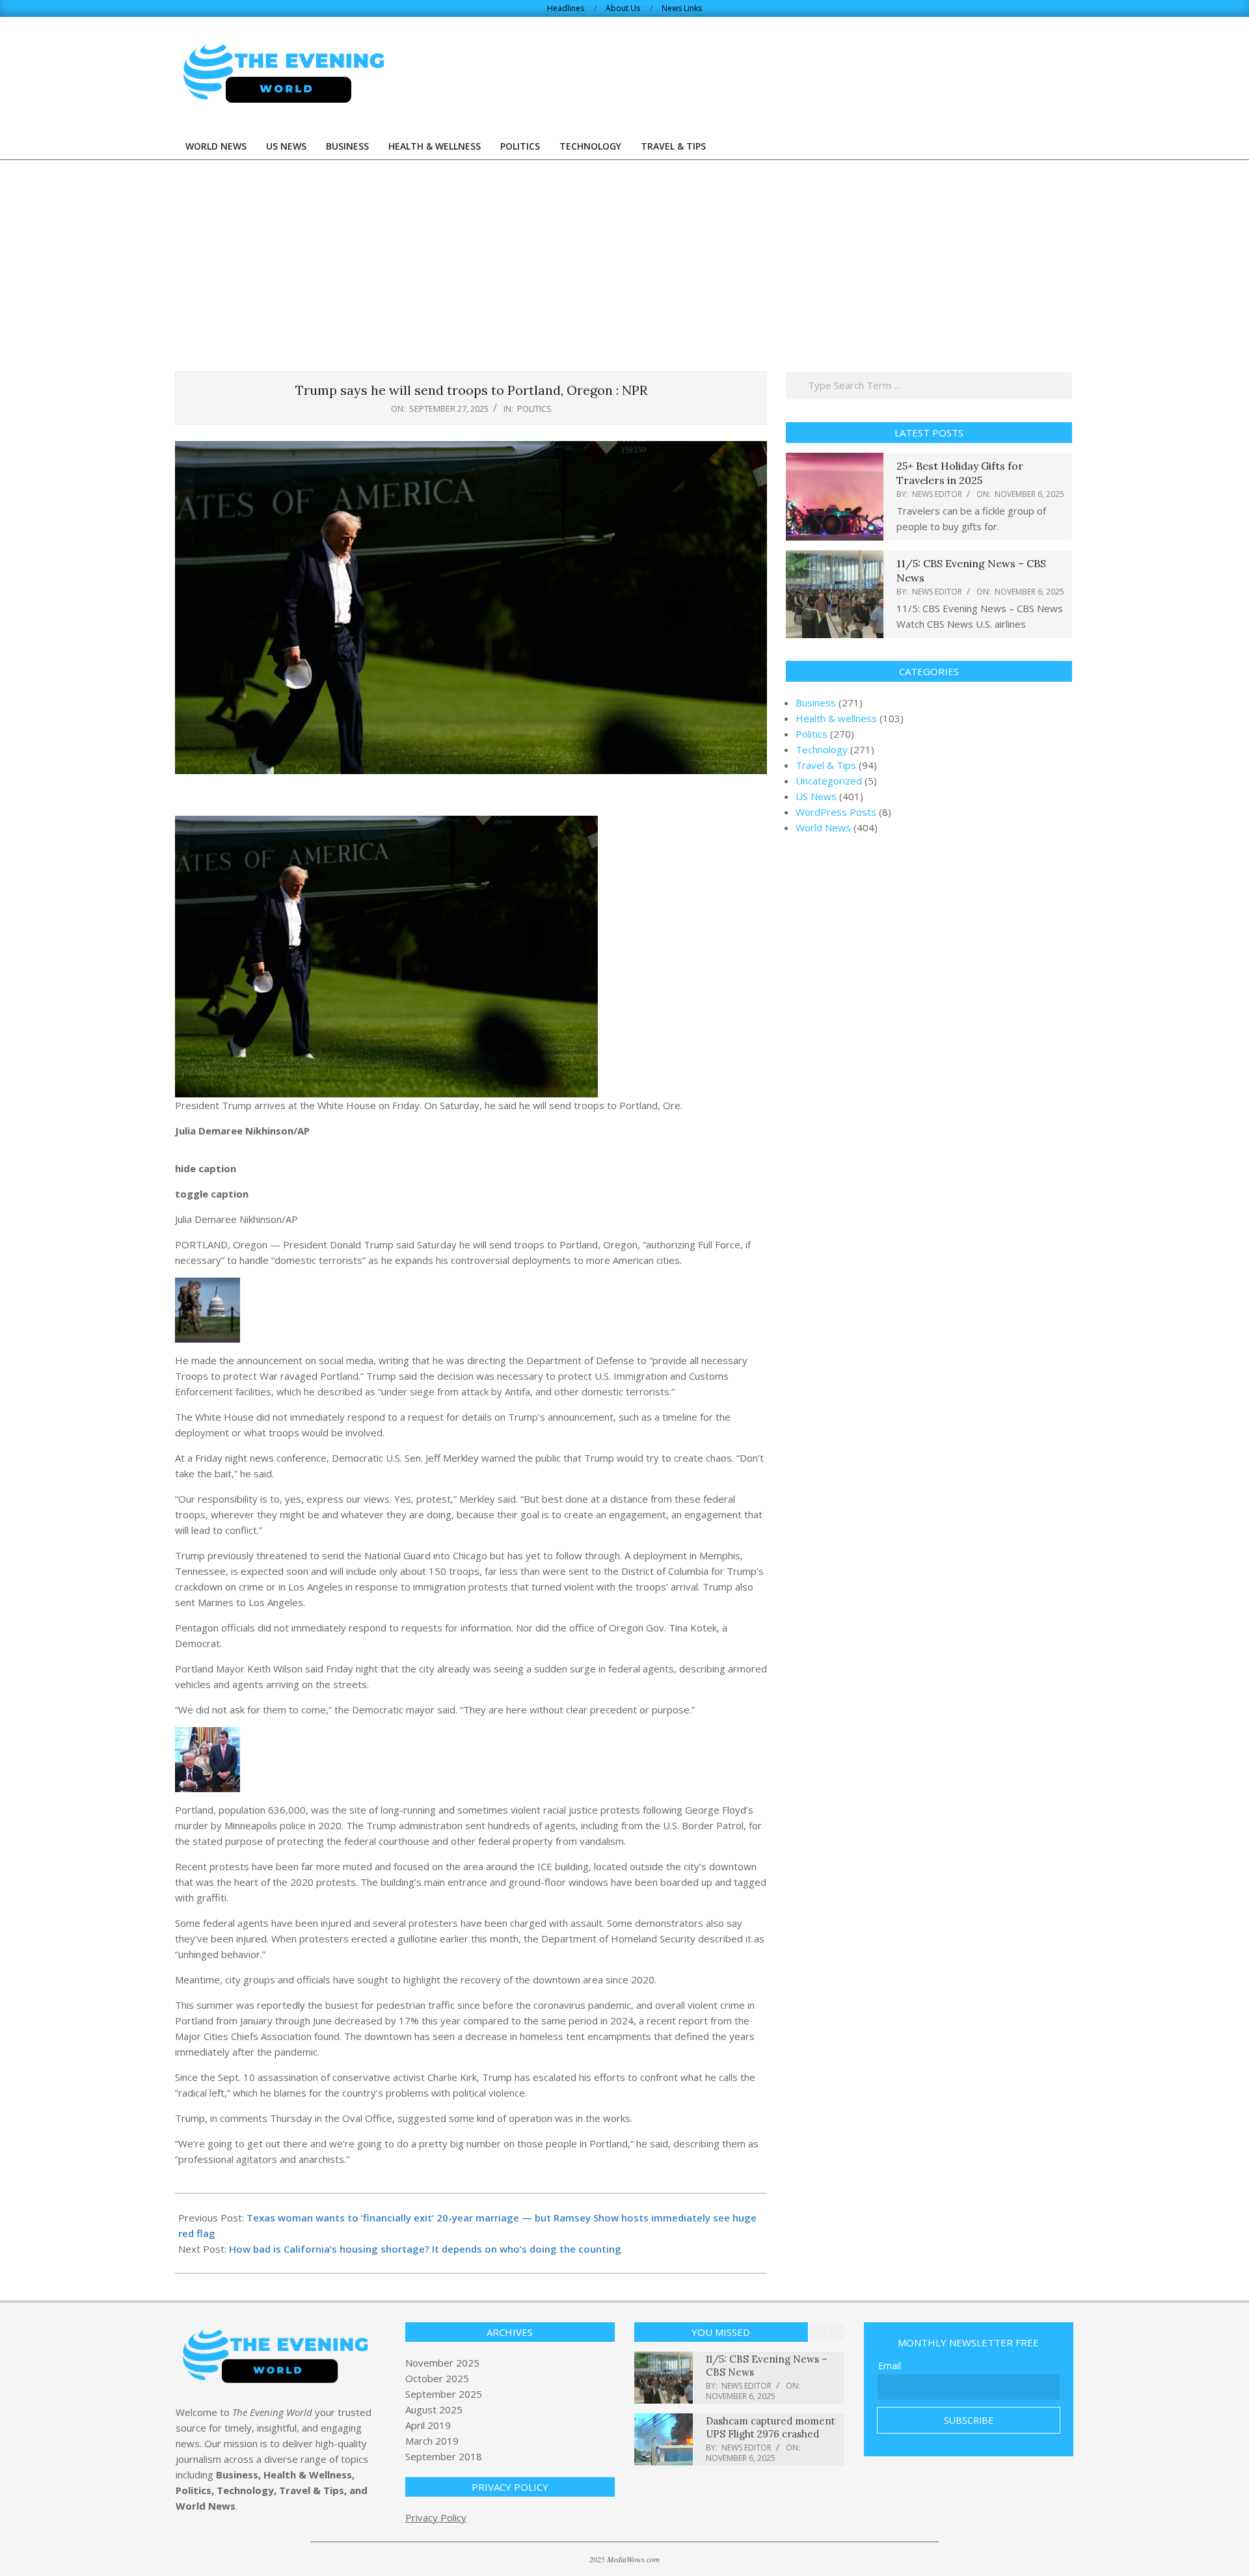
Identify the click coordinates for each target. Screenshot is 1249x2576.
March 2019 (432, 2441)
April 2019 (428, 2425)
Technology (822, 749)
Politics (534, 409)
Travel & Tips (826, 765)
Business (816, 703)
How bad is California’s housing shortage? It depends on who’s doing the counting (425, 2249)
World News (823, 827)
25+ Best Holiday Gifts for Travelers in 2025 (960, 473)
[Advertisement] (624, 258)
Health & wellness (836, 718)
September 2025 (444, 2394)
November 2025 (442, 2363)
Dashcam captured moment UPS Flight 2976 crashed (771, 2427)
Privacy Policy (436, 2517)
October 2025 (437, 2378)
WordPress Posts (836, 812)
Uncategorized (829, 781)
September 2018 (444, 2456)
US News (816, 796)
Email (890, 2366)
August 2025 (434, 2409)
